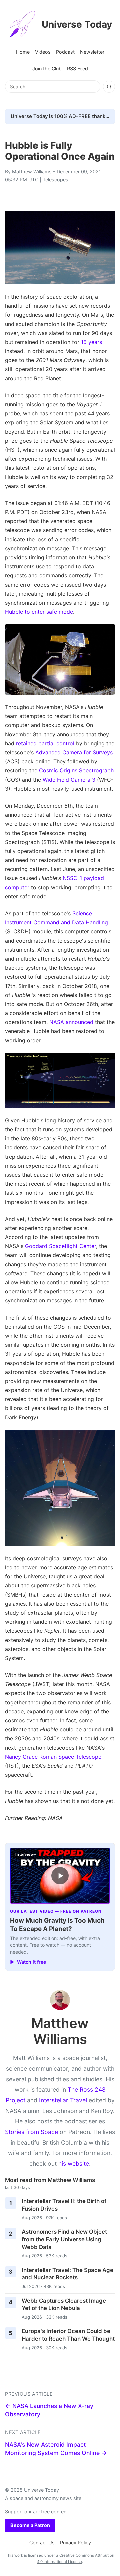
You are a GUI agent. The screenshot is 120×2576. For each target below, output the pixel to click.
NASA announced (71, 1022)
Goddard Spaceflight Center (60, 1246)
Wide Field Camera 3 (69, 780)
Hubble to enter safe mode (39, 612)
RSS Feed (77, 68)
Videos (43, 52)
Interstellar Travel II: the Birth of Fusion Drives (64, 2205)
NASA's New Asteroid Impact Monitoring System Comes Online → (56, 2449)
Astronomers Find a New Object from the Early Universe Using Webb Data (64, 2239)
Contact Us (42, 2542)
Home (23, 52)
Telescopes (55, 179)
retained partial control (45, 743)
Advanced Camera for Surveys (74, 752)
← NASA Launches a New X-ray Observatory (49, 2410)
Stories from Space (31, 2132)
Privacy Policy (75, 2542)
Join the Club (47, 68)
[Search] (109, 87)
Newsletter (92, 52)
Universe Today (77, 24)
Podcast (65, 52)
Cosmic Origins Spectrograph (76, 770)
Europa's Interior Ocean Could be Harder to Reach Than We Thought (68, 2335)
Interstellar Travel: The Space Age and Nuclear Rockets (67, 2274)
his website (74, 2163)
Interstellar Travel (63, 2100)
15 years (91, 342)
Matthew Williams (32, 171)
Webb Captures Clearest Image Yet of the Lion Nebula (64, 2304)
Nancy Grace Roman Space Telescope (53, 1757)
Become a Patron (30, 2525)
